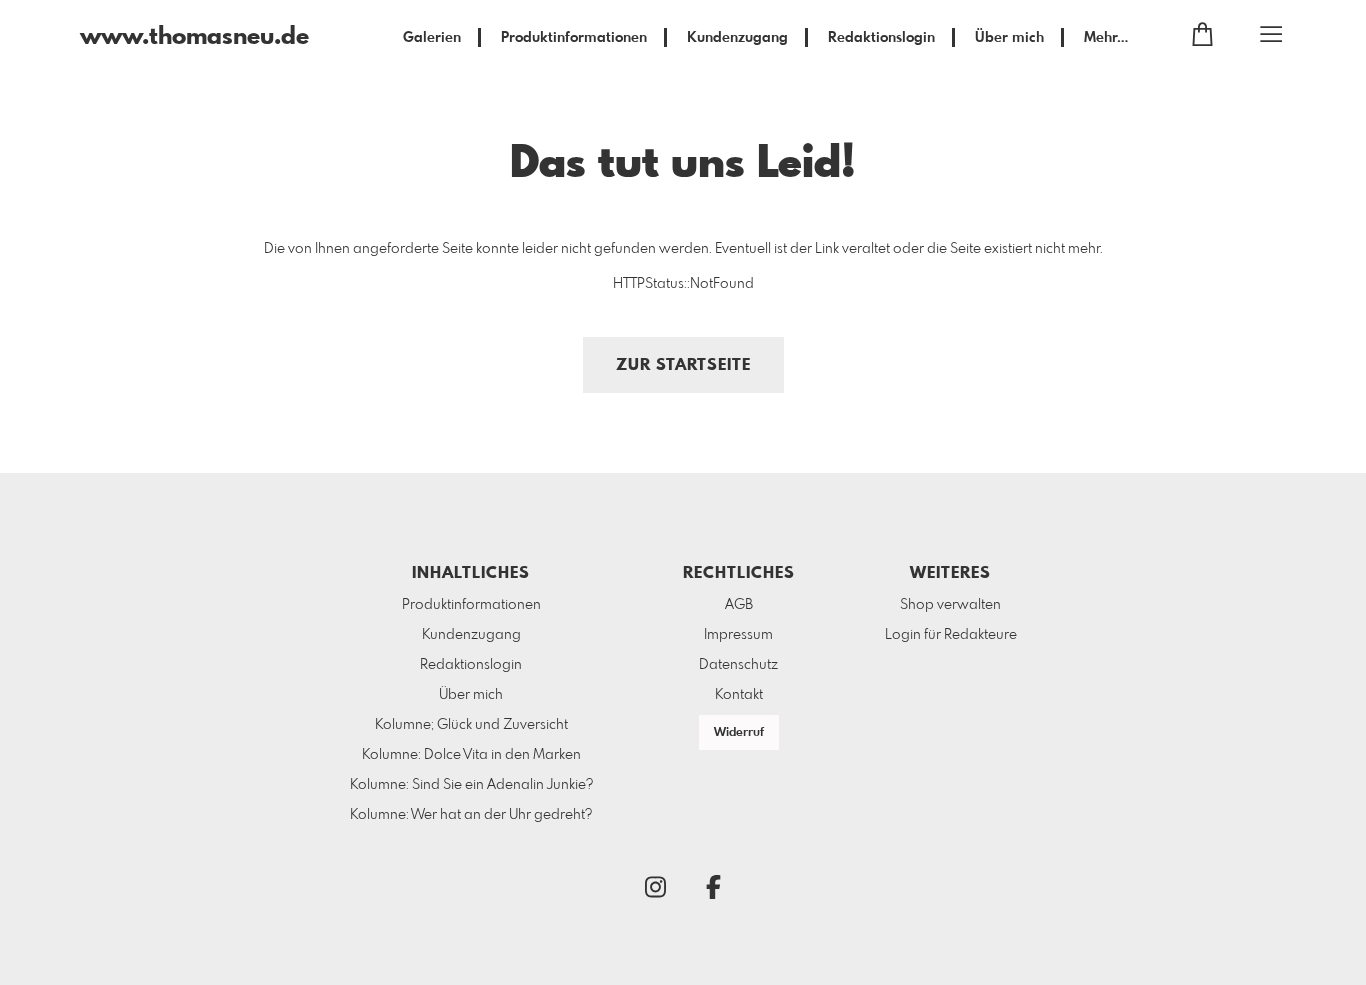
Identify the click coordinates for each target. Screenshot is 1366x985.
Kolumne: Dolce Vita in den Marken (471, 755)
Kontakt (739, 695)
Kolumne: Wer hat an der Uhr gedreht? (471, 815)
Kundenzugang (737, 38)
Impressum (738, 635)
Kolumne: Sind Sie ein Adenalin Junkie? (471, 785)
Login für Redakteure (951, 635)
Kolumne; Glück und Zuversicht (471, 725)
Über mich (1009, 38)
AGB (739, 605)
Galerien (432, 38)
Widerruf (739, 733)
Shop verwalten (950, 605)
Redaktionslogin (881, 38)
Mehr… (1106, 38)
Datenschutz (738, 665)
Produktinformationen (574, 38)
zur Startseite (683, 365)
